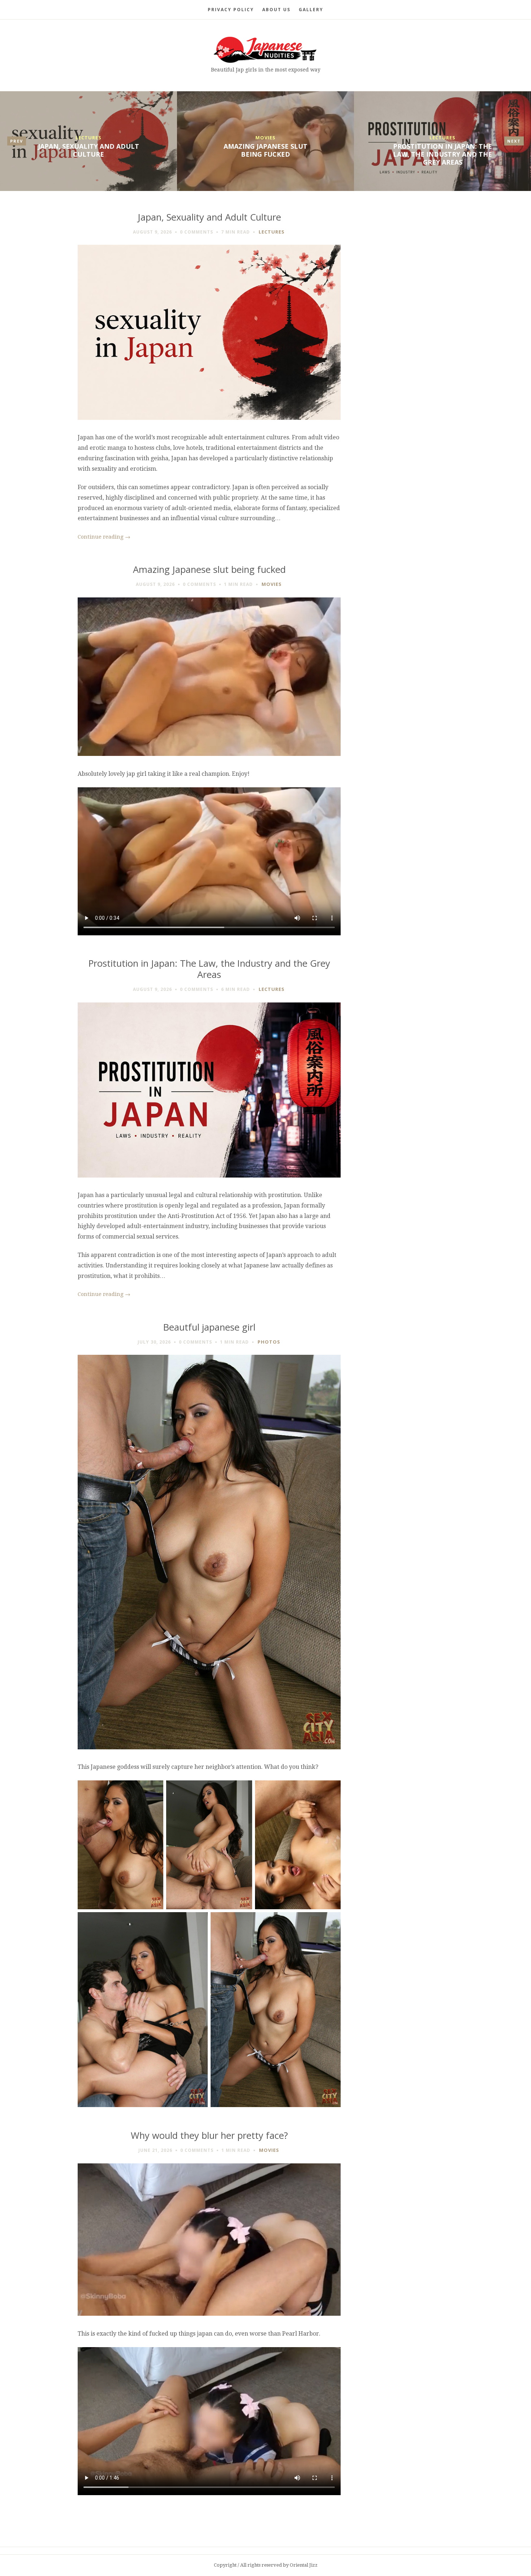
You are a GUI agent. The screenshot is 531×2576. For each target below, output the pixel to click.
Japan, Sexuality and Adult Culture (88, 150)
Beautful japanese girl (209, 1327)
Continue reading (104, 537)
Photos (269, 1342)
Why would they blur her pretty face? (209, 2135)
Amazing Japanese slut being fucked (265, 150)
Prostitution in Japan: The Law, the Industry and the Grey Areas (442, 154)
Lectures (88, 138)
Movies (265, 138)
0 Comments (197, 232)
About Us (276, 10)
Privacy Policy (231, 10)
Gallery (311, 10)
